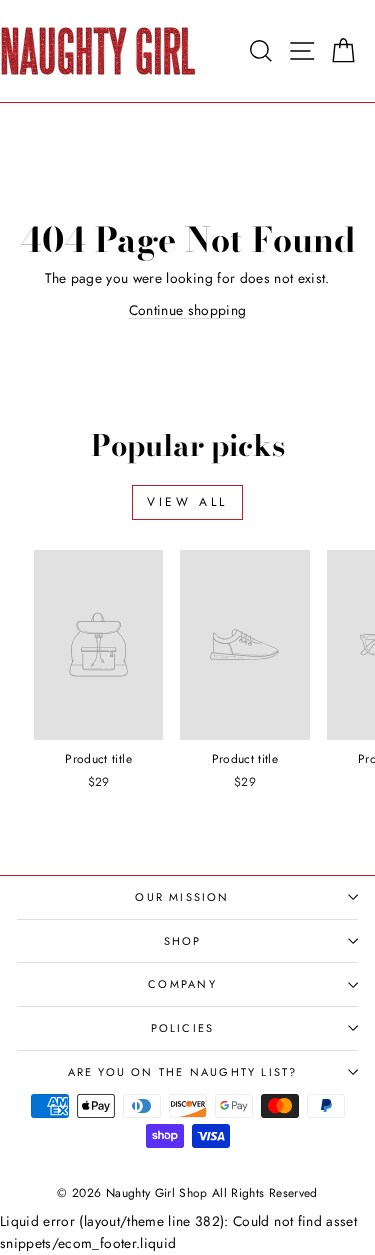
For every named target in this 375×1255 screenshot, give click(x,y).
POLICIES (183, 1028)
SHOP (183, 941)
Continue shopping (188, 310)
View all (187, 502)
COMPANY (182, 984)
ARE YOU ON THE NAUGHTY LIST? (183, 1072)
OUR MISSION (182, 897)
